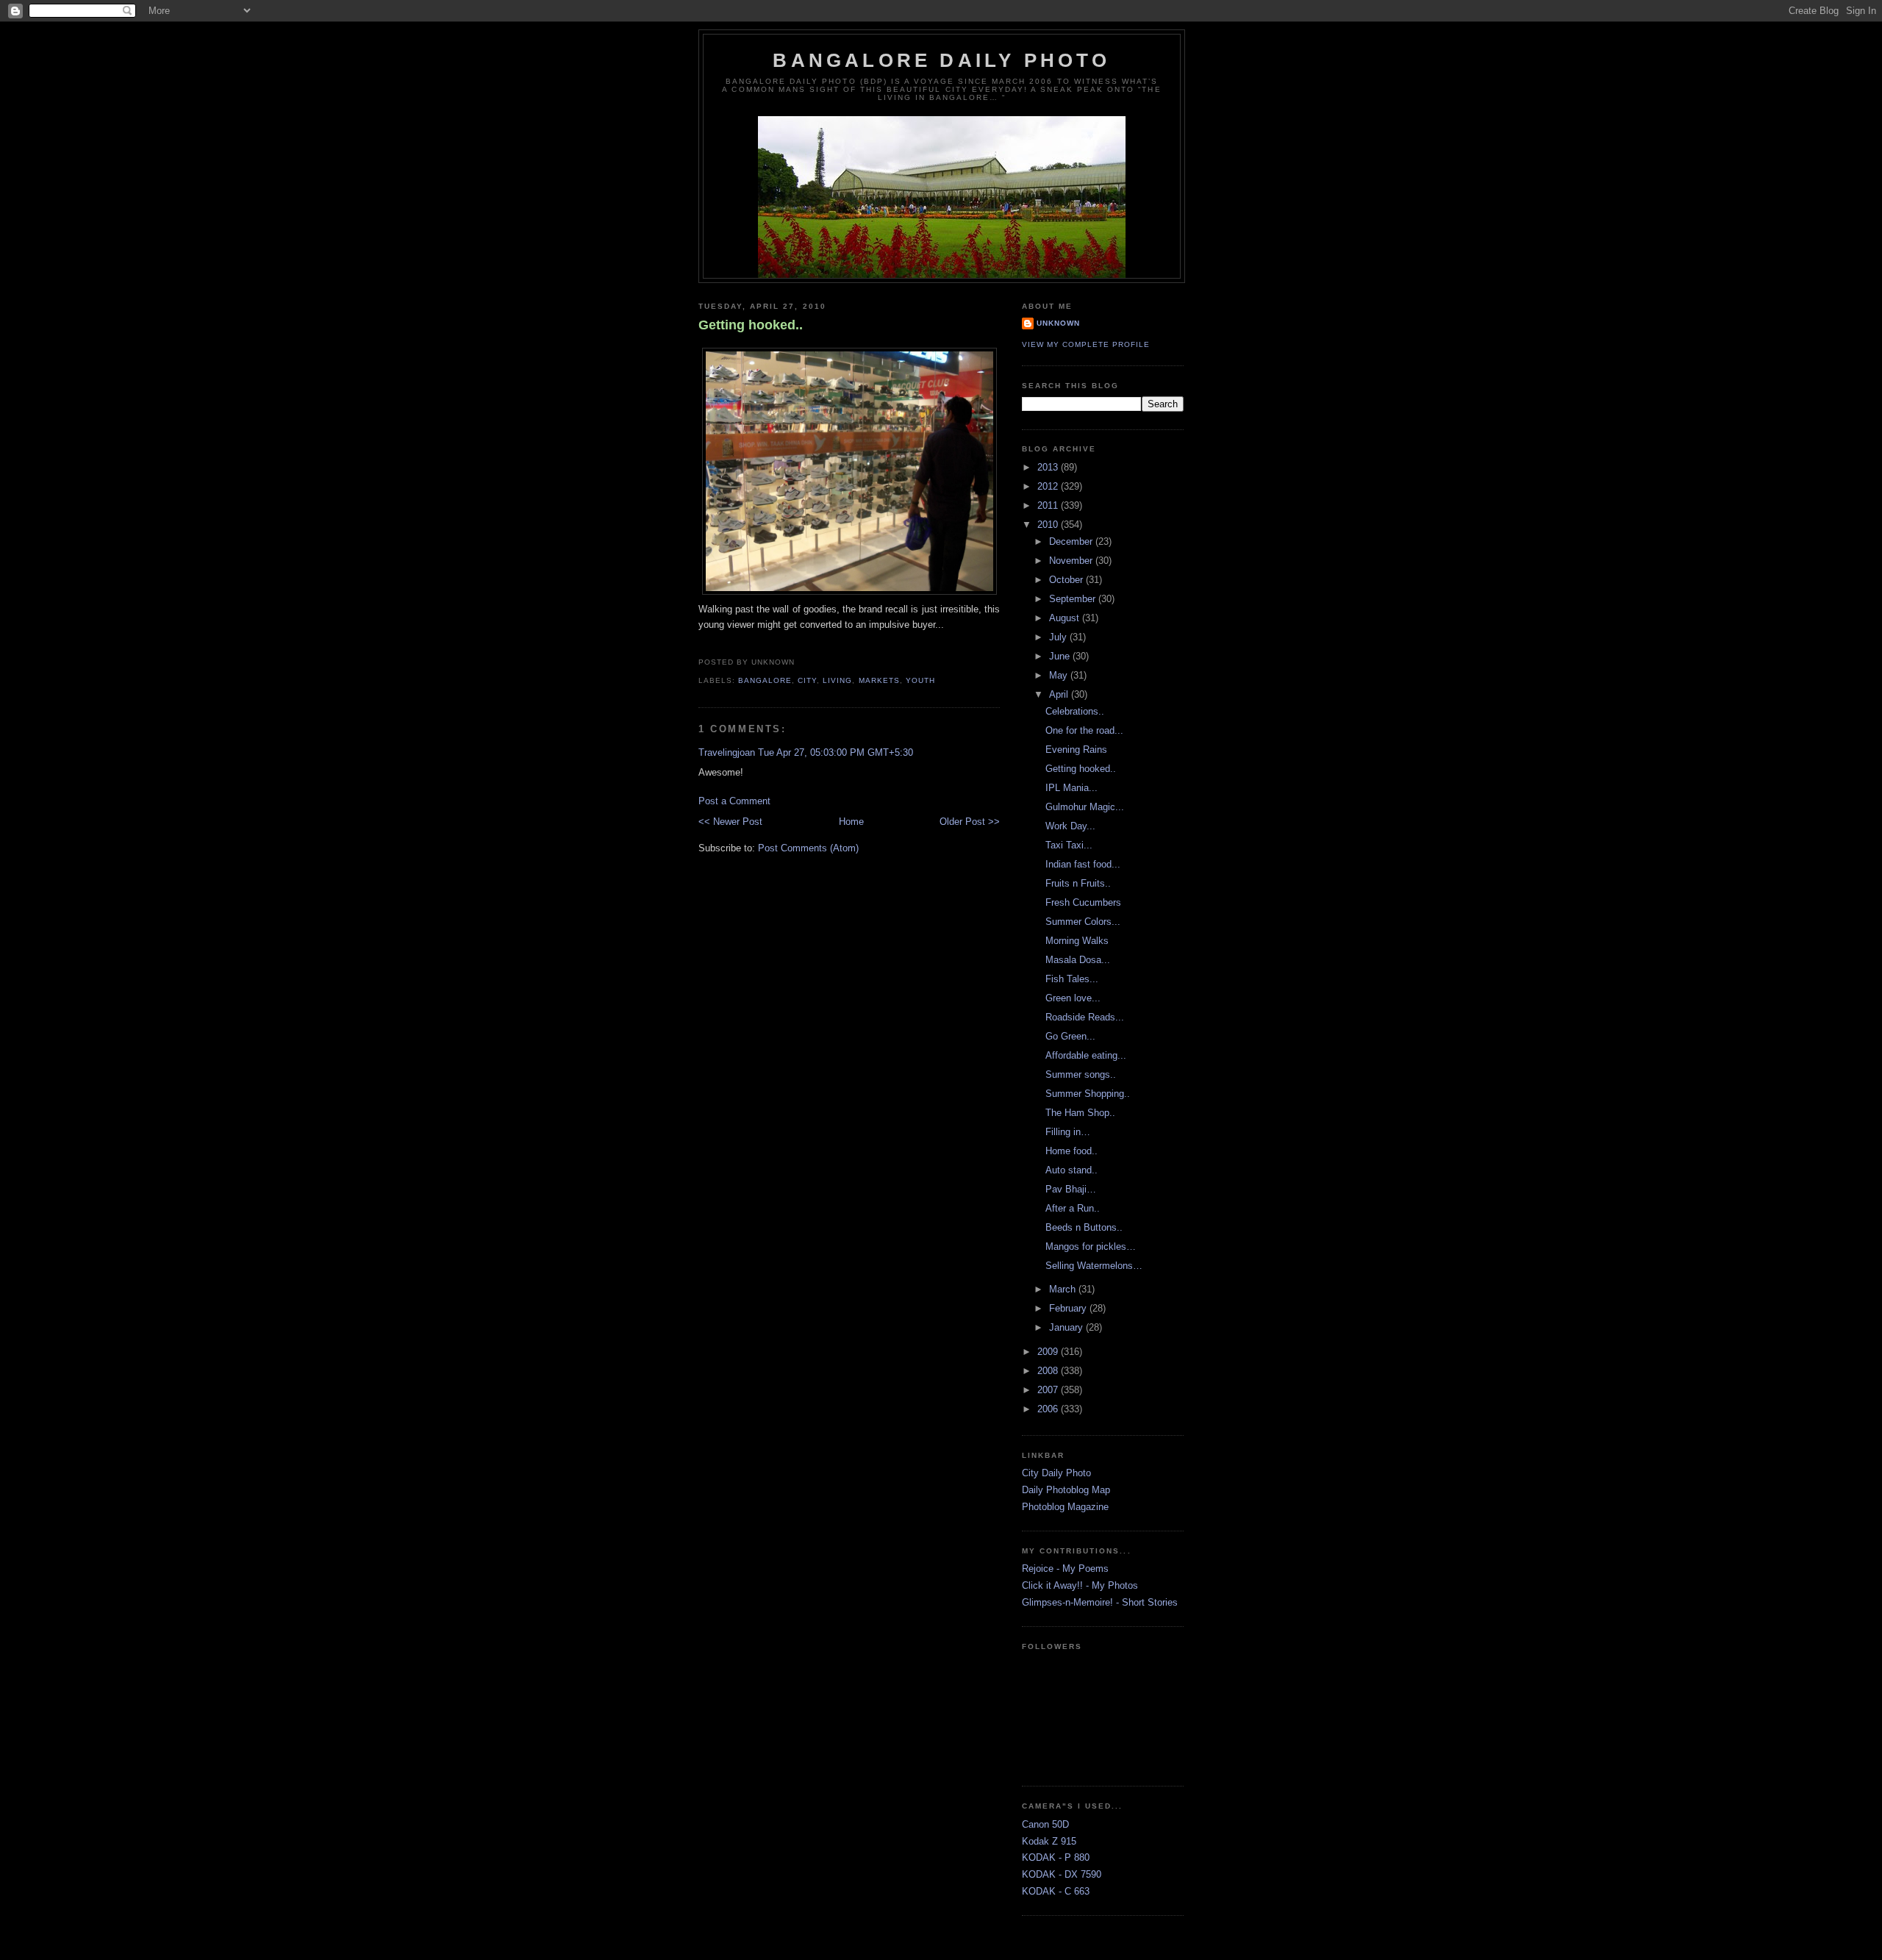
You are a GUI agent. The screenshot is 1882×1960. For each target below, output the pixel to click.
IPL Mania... (1071, 788)
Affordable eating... (1086, 1055)
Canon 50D (1045, 1824)
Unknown (1058, 323)
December (1072, 541)
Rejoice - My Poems (1065, 1569)
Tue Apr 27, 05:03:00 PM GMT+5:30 (836, 752)
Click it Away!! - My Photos (1080, 1585)
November (1072, 561)
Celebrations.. (1075, 711)
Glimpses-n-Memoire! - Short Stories (1100, 1602)
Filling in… (1068, 1132)
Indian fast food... (1083, 864)
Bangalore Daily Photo (941, 60)
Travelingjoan (727, 752)
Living (837, 680)
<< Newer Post (730, 822)
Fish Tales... (1072, 979)
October (1067, 580)
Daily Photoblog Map (1066, 1490)
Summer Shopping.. (1088, 1094)
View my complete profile (1086, 344)
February (1069, 1308)
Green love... (1073, 998)
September (1074, 599)
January (1067, 1327)
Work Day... (1070, 826)
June (1061, 656)
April (1060, 694)
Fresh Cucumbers (1083, 902)
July (1059, 637)
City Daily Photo (1056, 1473)
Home (851, 822)
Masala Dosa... (1078, 960)
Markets (879, 680)
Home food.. (1071, 1151)
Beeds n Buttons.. (1084, 1227)
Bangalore (765, 680)
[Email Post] (799, 662)
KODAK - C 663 (1056, 1891)
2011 (1049, 505)
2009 (1049, 1352)
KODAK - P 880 (1056, 1857)
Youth (920, 680)
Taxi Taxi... (1069, 845)
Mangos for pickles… (1091, 1247)
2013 (1049, 467)
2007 (1049, 1390)
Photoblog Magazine (1065, 1507)
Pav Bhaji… (1071, 1189)
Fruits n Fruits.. (1078, 883)
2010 (1049, 525)
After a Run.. (1073, 1208)
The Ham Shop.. (1080, 1113)
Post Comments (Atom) (808, 848)
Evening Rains (1076, 750)
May (1060, 675)
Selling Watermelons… (1094, 1266)
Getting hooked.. (751, 325)
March (1064, 1289)
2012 (1049, 486)
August (1066, 618)
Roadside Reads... (1085, 1017)
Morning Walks (1077, 941)
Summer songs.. (1081, 1074)
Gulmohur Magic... (1085, 807)
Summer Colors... (1083, 922)
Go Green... (1070, 1036)
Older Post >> (970, 822)
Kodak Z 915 (1049, 1841)
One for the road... (1084, 730)
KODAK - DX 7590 (1062, 1874)
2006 (1049, 1409)
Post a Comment (734, 801)
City (807, 680)
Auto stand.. (1071, 1170)
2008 (1049, 1371)
